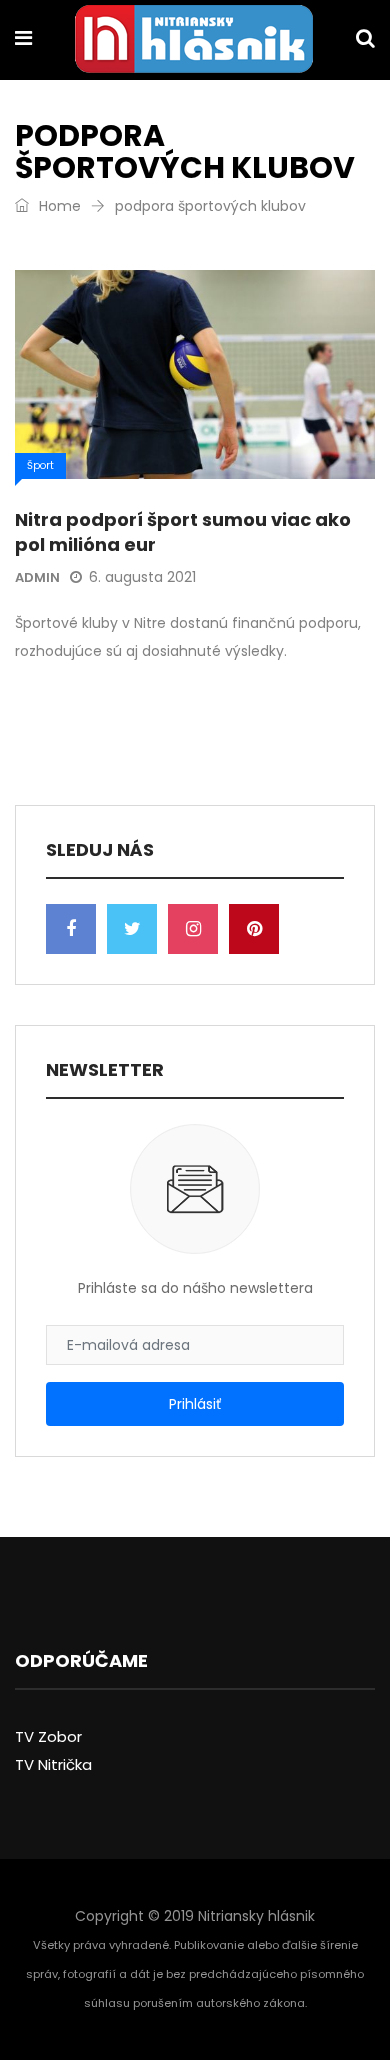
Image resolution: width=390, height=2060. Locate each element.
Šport (40, 465)
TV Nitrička (53, 1764)
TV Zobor (48, 1736)
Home (58, 206)
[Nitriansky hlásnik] (194, 41)
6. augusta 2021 (142, 577)
